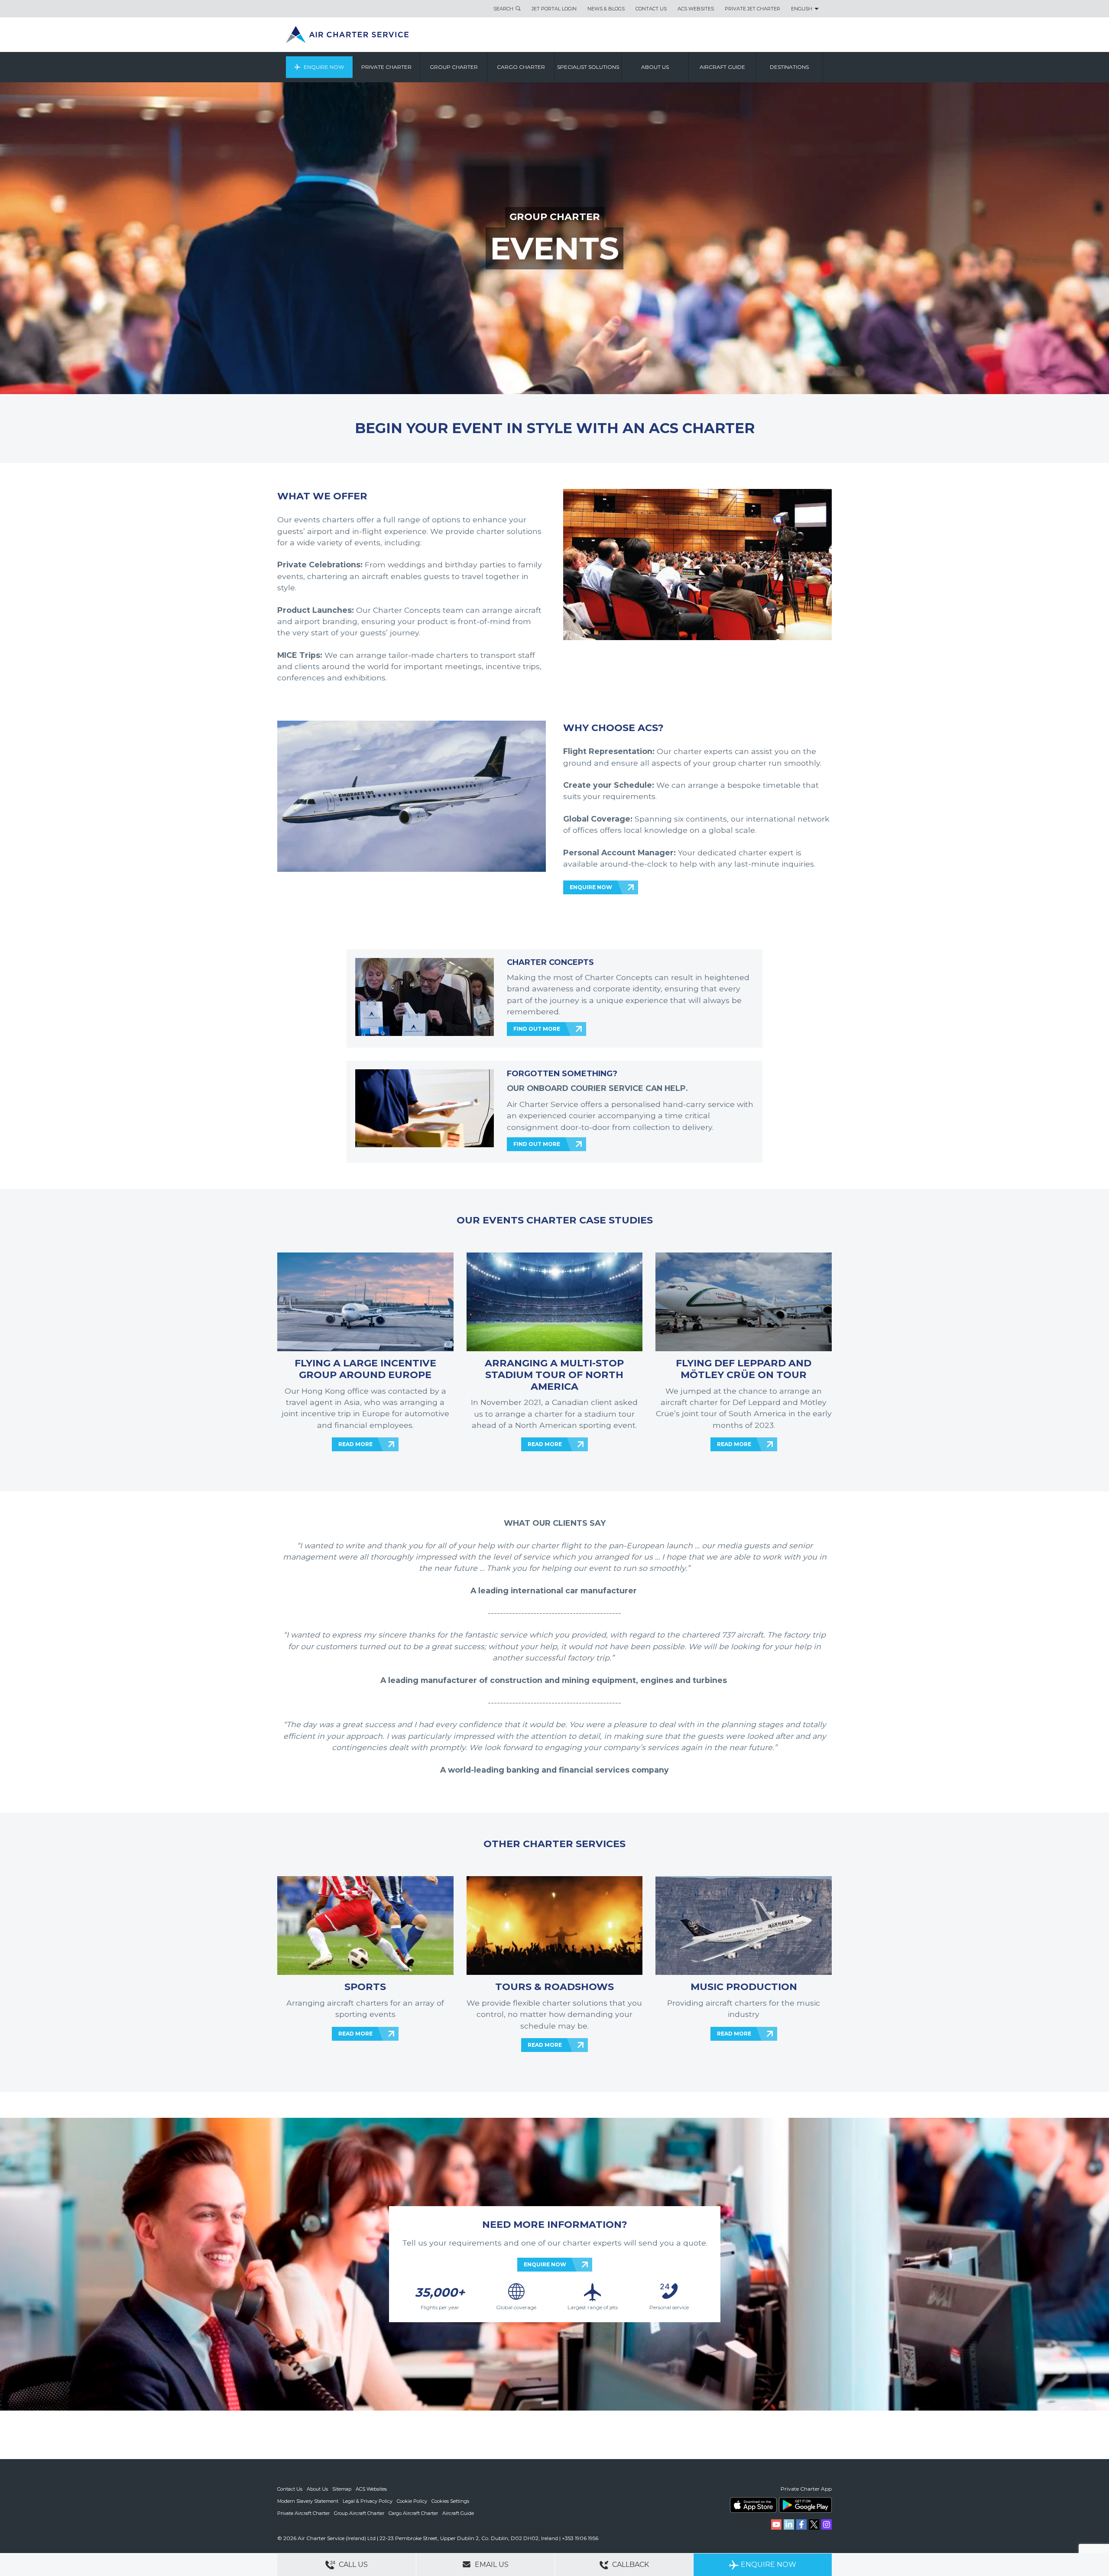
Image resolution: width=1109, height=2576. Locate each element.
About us (655, 67)
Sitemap (342, 2489)
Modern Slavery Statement (308, 2501)
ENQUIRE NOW (591, 887)
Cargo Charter (521, 67)
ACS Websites (696, 9)
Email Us (491, 2565)
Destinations (789, 67)
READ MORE (355, 1444)
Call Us (352, 2565)
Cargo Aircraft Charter (413, 2513)
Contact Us (651, 9)
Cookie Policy (412, 2501)
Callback (630, 2565)
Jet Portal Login (554, 9)
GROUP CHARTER (555, 217)
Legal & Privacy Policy (368, 2501)
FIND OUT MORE (537, 1029)
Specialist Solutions (588, 67)
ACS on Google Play (805, 2505)
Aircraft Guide (722, 67)
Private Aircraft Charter (303, 2513)
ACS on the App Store (753, 2505)
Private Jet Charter (752, 9)
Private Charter (386, 67)
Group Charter (454, 67)
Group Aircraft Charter (359, 2513)
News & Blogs (606, 9)
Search (503, 9)
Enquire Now (324, 67)
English (802, 9)
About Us (317, 2489)
